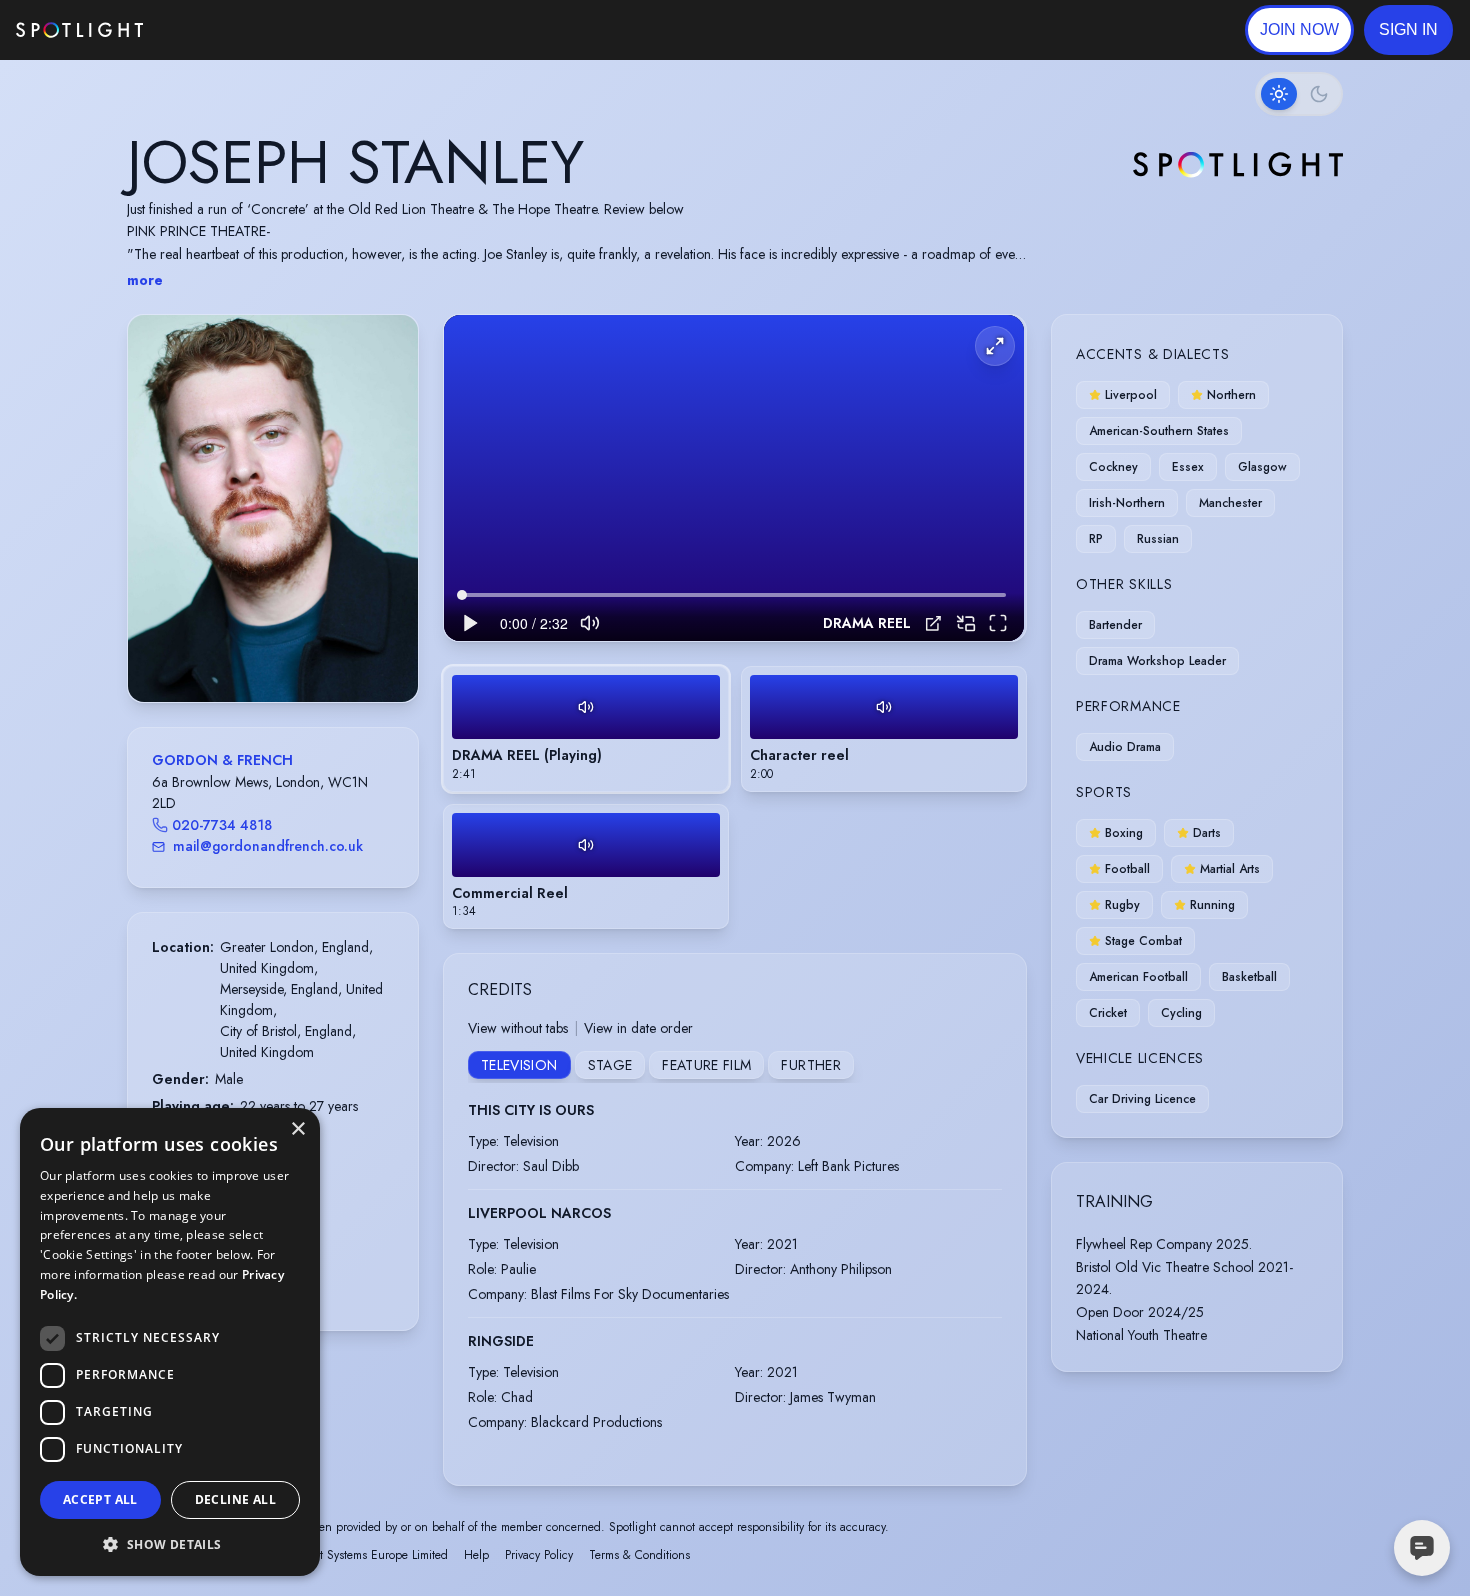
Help (476, 1555)
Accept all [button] (100, 1499)
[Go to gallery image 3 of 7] (268, 651)
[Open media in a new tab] (933, 623)
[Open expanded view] (387, 346)
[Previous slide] (160, 528)
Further (810, 1065)
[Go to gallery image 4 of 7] (278, 651)
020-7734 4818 (222, 825)
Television (519, 1065)
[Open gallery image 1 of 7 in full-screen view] (273, 508)
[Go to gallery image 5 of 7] (288, 651)
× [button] (297, 1129)
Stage (610, 1065)
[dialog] (170, 1342)
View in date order (638, 1028)
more (145, 280)
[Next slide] (386, 528)
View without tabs (518, 1028)
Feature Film (706, 1065)
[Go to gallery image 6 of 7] (298, 651)
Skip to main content (220, 30)
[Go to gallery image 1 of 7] (243, 651)
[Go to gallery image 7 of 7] (308, 651)
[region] (734, 478)
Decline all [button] (235, 1499)
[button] (1408, 30)
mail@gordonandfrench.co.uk (268, 846)
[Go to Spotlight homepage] (79, 30)
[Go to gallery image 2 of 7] (258, 651)
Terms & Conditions (639, 1555)
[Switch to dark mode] (1299, 94)
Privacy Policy (539, 1555)
